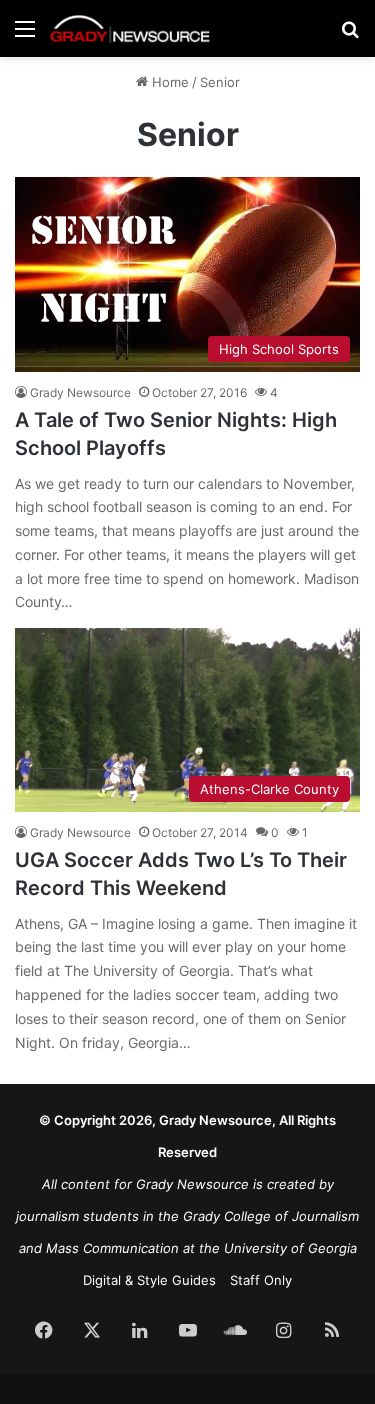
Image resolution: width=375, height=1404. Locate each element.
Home (168, 82)
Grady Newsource (80, 392)
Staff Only (261, 1280)
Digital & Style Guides (149, 1280)
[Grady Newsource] (130, 28)
